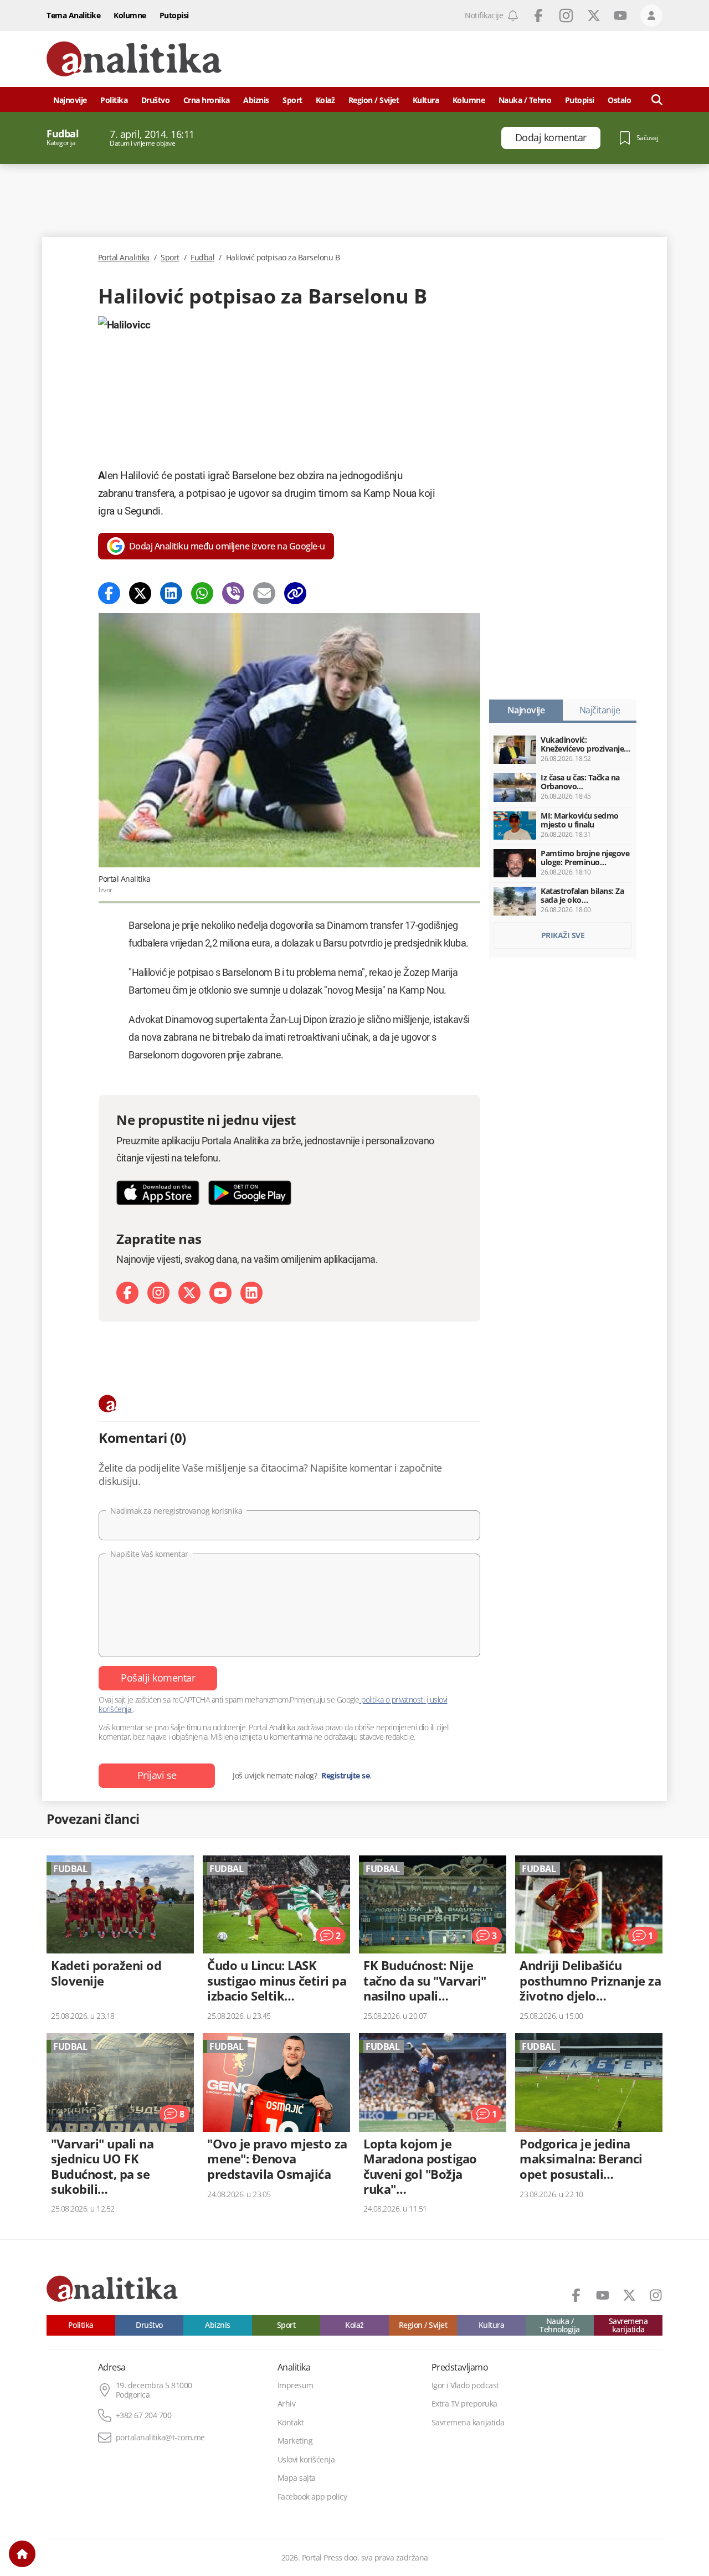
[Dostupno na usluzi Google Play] (250, 1193)
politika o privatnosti (393, 1700)
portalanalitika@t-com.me (160, 2438)
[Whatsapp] (202, 593)
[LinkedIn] (251, 1293)
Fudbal (202, 258)
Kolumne (130, 15)
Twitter (594, 16)
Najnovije (70, 100)
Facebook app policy (312, 2497)
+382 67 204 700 (144, 2415)
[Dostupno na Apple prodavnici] (158, 1193)
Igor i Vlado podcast (465, 2385)
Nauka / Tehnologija (560, 2325)
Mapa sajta (297, 2478)
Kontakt (291, 2423)
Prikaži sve (563, 935)
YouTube (620, 16)
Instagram (566, 16)
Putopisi (174, 15)
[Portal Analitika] (134, 59)
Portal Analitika (124, 258)
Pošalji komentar (158, 1678)
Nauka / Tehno (525, 100)
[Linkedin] (171, 593)
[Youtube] (220, 1293)
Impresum (296, 2385)
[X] (189, 1293)
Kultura (426, 100)
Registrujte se (345, 1776)
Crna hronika (207, 100)
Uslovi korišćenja (306, 2460)
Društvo (156, 100)
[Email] (264, 593)
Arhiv (287, 2404)
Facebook (538, 16)
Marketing (295, 2441)
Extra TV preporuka (464, 2404)
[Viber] (233, 593)
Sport (292, 100)
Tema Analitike (73, 15)
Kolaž (325, 100)
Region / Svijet (374, 100)
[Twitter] (140, 593)
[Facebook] (109, 593)
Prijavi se (157, 1775)
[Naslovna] (22, 2554)
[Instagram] (158, 1293)
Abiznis (256, 100)
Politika (114, 100)
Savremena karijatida (628, 2325)
